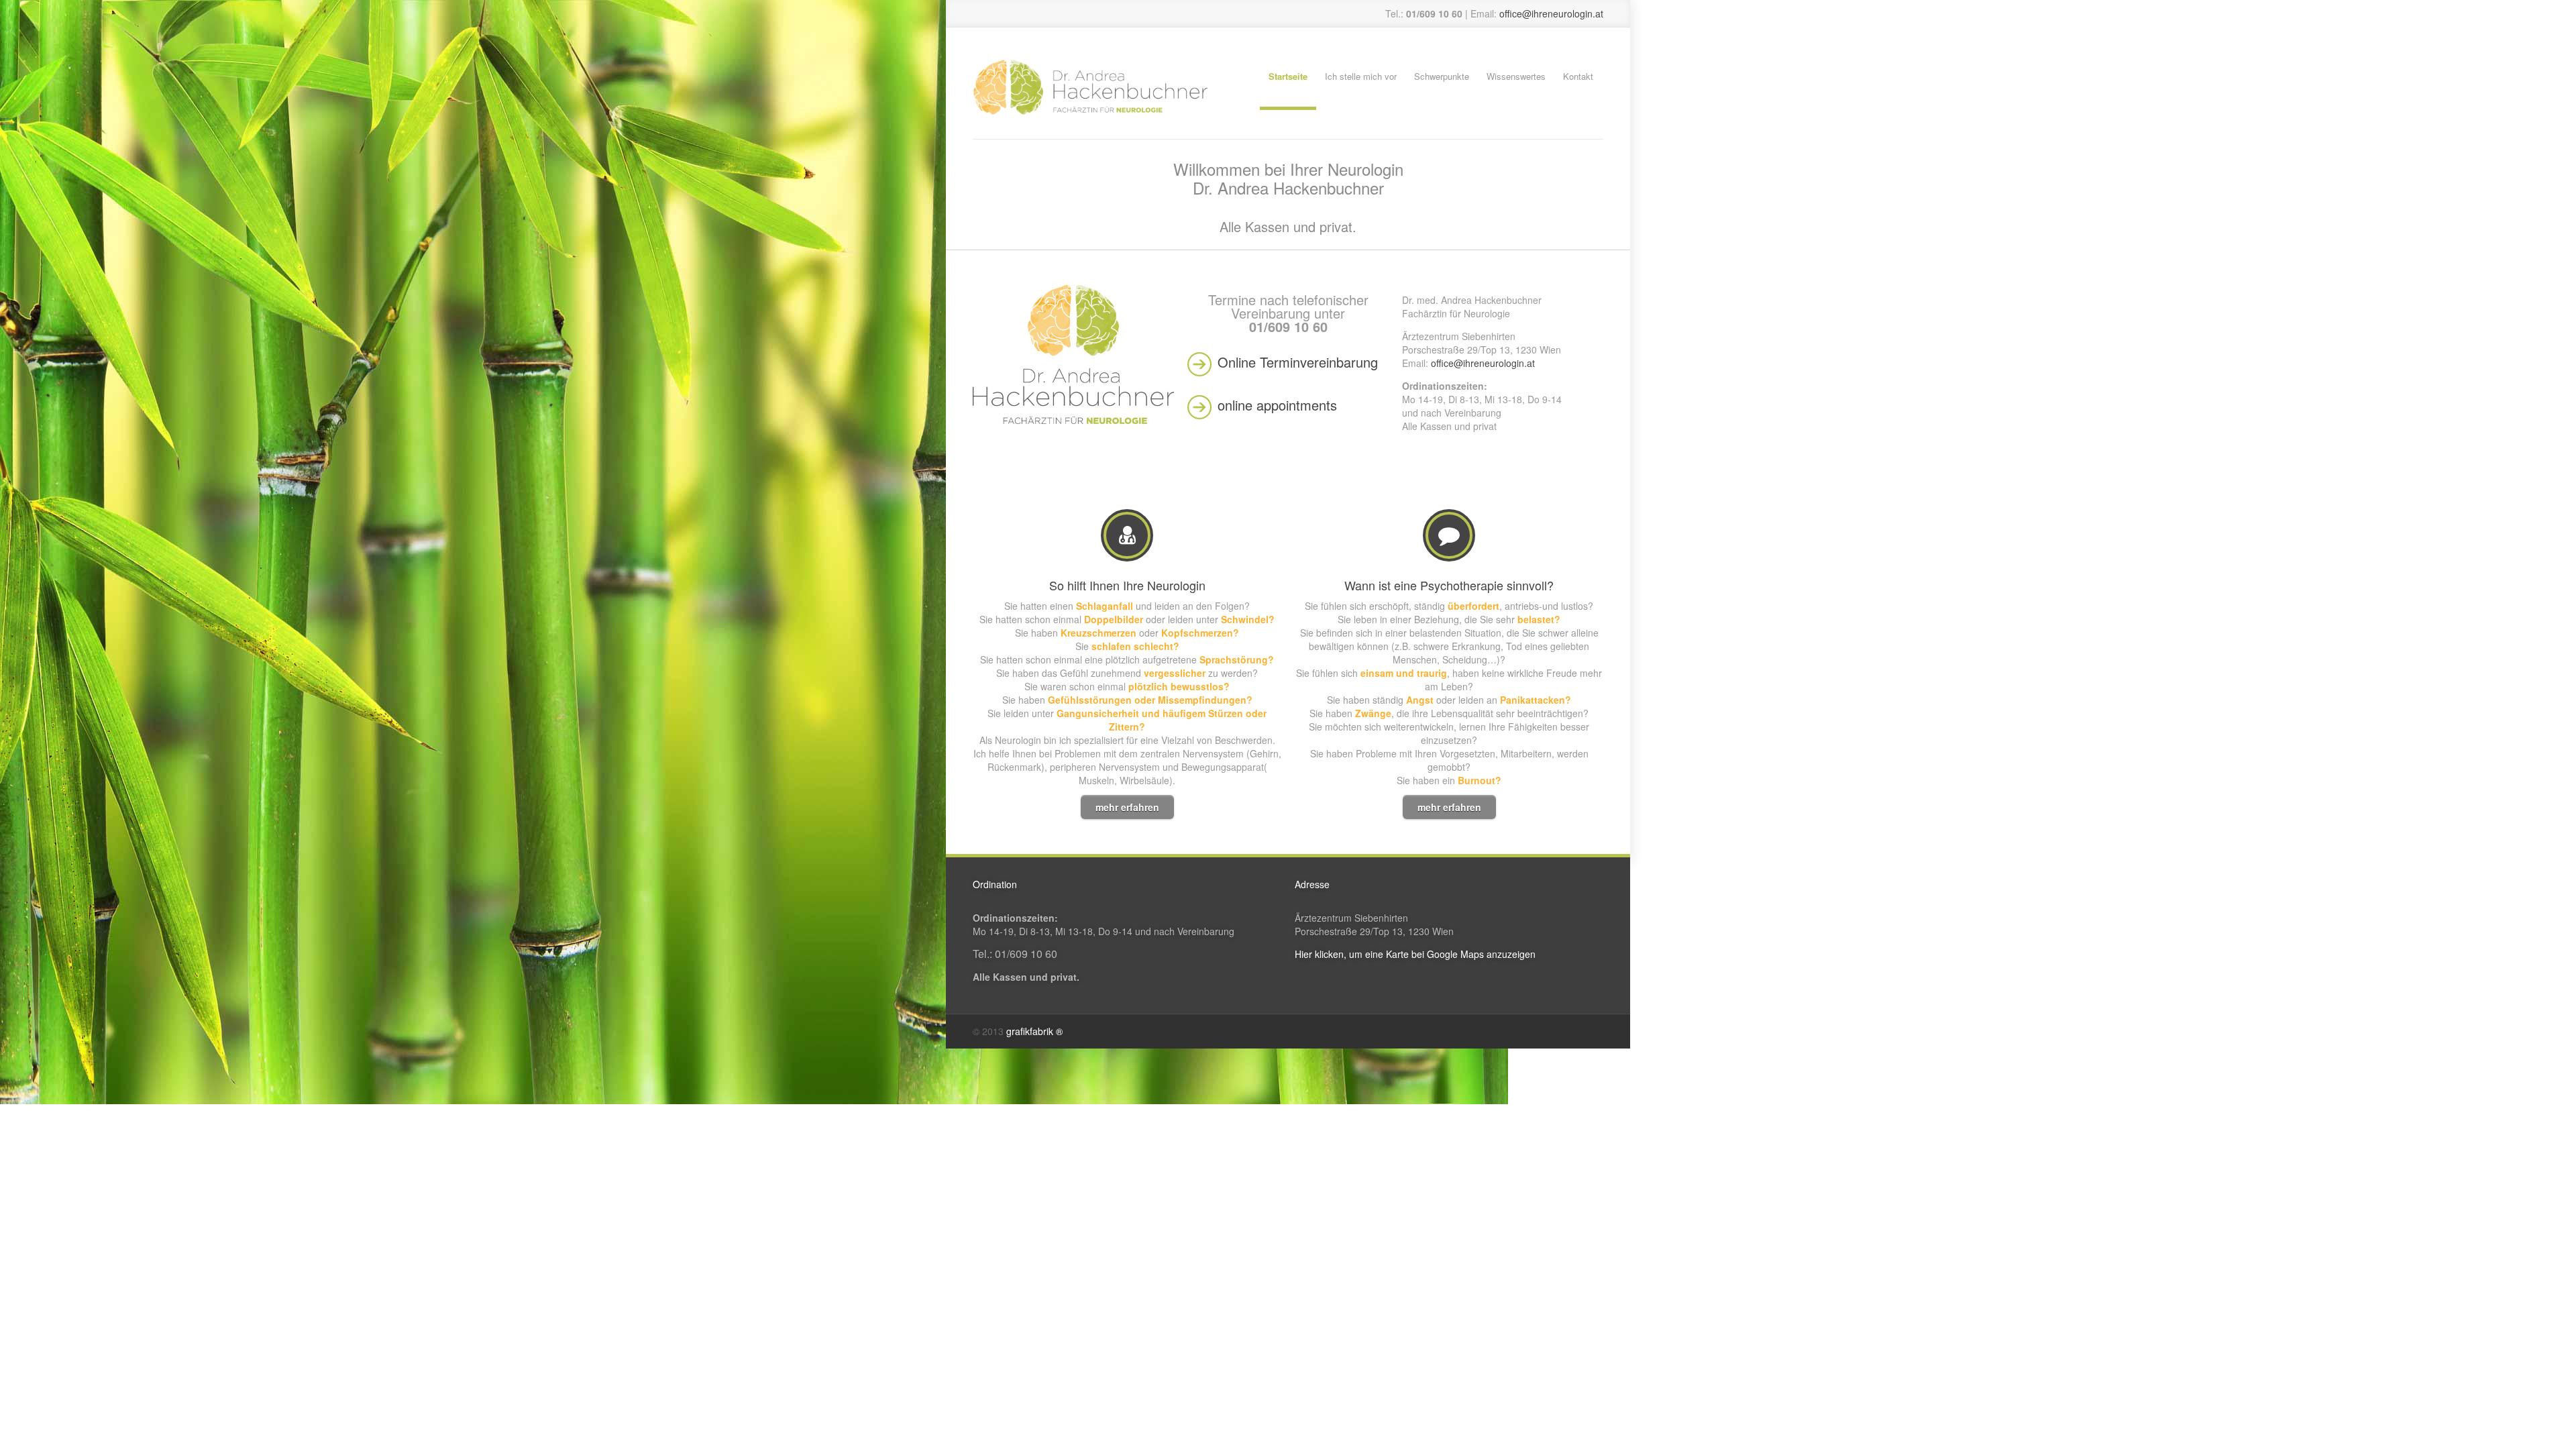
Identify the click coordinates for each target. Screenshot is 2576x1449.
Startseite (1288, 76)
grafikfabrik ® (1034, 1031)
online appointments (1277, 405)
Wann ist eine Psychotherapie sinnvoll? (1449, 585)
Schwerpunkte (1442, 76)
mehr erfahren (1127, 807)
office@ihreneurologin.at (1551, 13)
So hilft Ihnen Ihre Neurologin (1127, 585)
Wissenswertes (1516, 76)
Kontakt (1578, 76)
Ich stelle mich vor (1361, 76)
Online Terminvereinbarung (1298, 362)
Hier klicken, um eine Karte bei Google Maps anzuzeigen (1415, 954)
